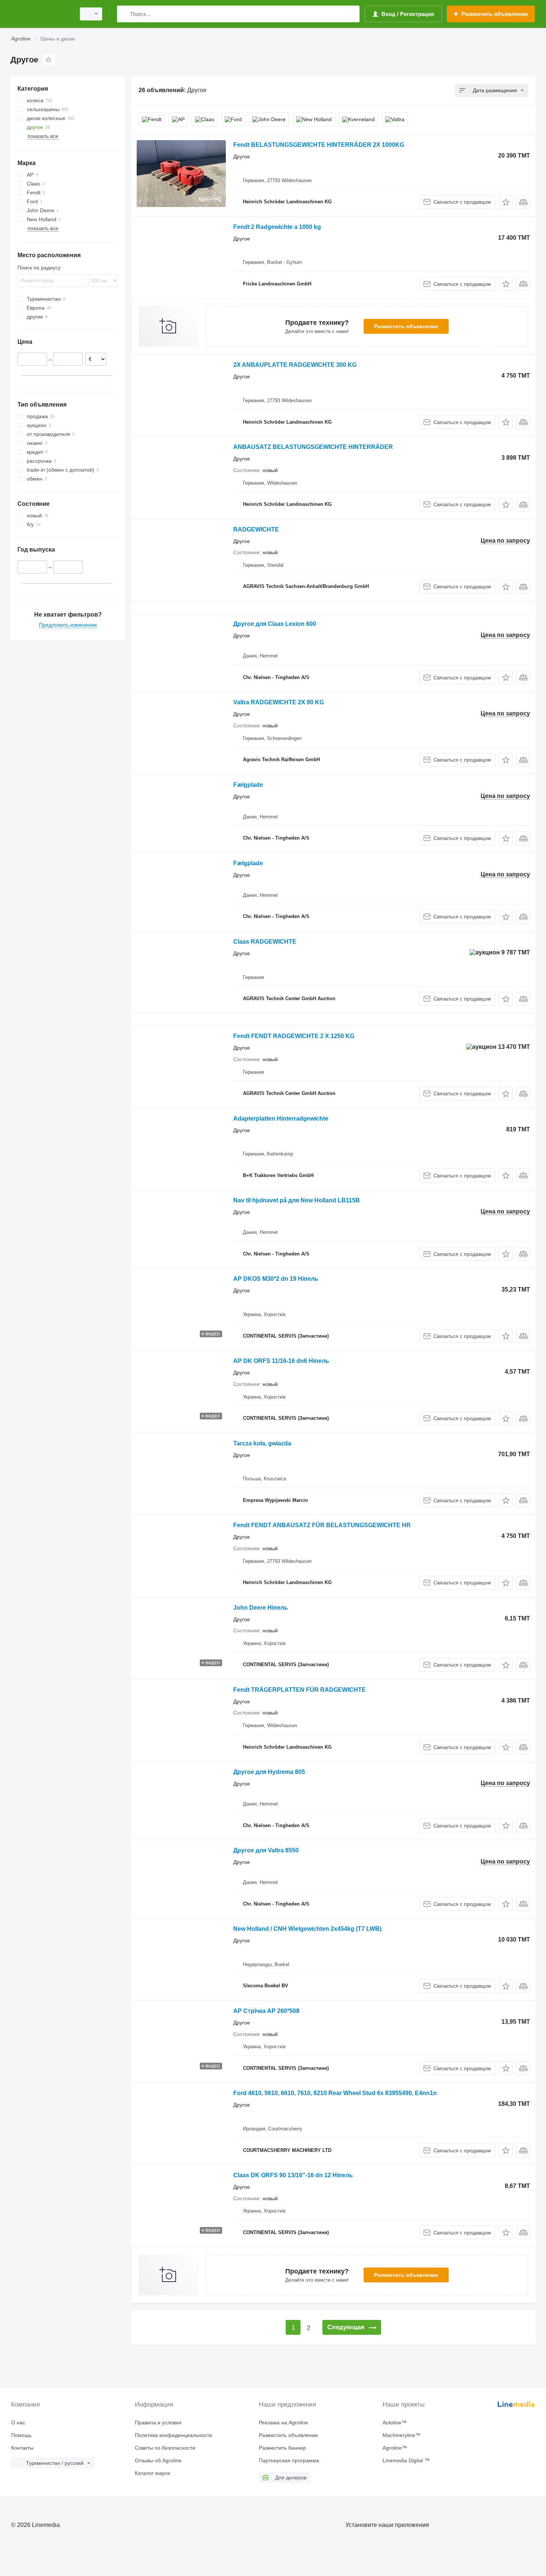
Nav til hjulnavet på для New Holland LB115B (297, 1200)
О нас (18, 2423)
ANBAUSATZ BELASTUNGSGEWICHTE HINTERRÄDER (313, 447)
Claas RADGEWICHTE (265, 942)
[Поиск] (124, 14)
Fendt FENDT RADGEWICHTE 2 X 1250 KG (294, 1036)
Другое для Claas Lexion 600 (275, 624)
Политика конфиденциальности (173, 2435)
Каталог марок (152, 2473)
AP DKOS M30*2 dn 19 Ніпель (276, 1279)
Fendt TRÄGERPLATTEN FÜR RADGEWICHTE (300, 1690)
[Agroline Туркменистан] (41, 14)
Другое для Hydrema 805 (269, 1772)
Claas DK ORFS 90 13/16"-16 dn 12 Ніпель (293, 2175)
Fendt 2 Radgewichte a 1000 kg (277, 227)
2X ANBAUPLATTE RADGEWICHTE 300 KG (295, 365)
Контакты (22, 2448)
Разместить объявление (406, 326)
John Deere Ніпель (261, 1608)
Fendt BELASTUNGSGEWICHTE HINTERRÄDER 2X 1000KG (319, 145)
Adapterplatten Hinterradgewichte (281, 1119)
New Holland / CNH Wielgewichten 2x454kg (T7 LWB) (307, 1929)
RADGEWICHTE (256, 529)
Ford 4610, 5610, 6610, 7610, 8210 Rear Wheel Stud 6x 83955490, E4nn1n (335, 2093)
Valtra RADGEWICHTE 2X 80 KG (279, 702)
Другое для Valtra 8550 (266, 1850)
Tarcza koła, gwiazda (262, 1443)
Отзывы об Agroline (158, 2460)
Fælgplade (248, 785)
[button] (506, 202)
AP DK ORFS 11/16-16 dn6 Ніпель (281, 1361)
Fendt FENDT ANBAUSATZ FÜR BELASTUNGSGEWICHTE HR (322, 1525)
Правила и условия (158, 2423)
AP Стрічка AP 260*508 (266, 2011)
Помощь (21, 2435)
